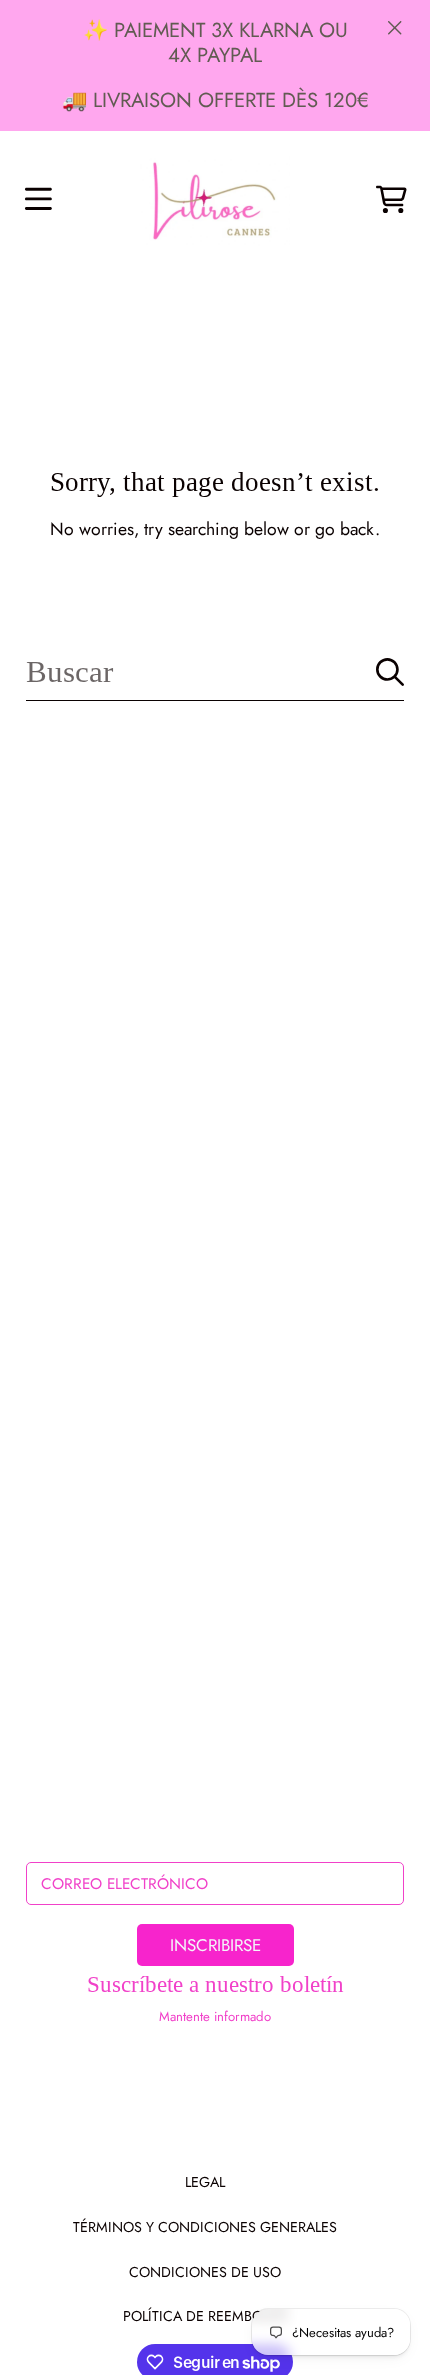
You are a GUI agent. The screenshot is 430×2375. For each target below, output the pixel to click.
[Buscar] (390, 672)
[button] (38, 200)
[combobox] (214, 672)
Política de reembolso (205, 2316)
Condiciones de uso (205, 2272)
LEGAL (205, 2182)
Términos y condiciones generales (205, 2227)
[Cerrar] (395, 27)
